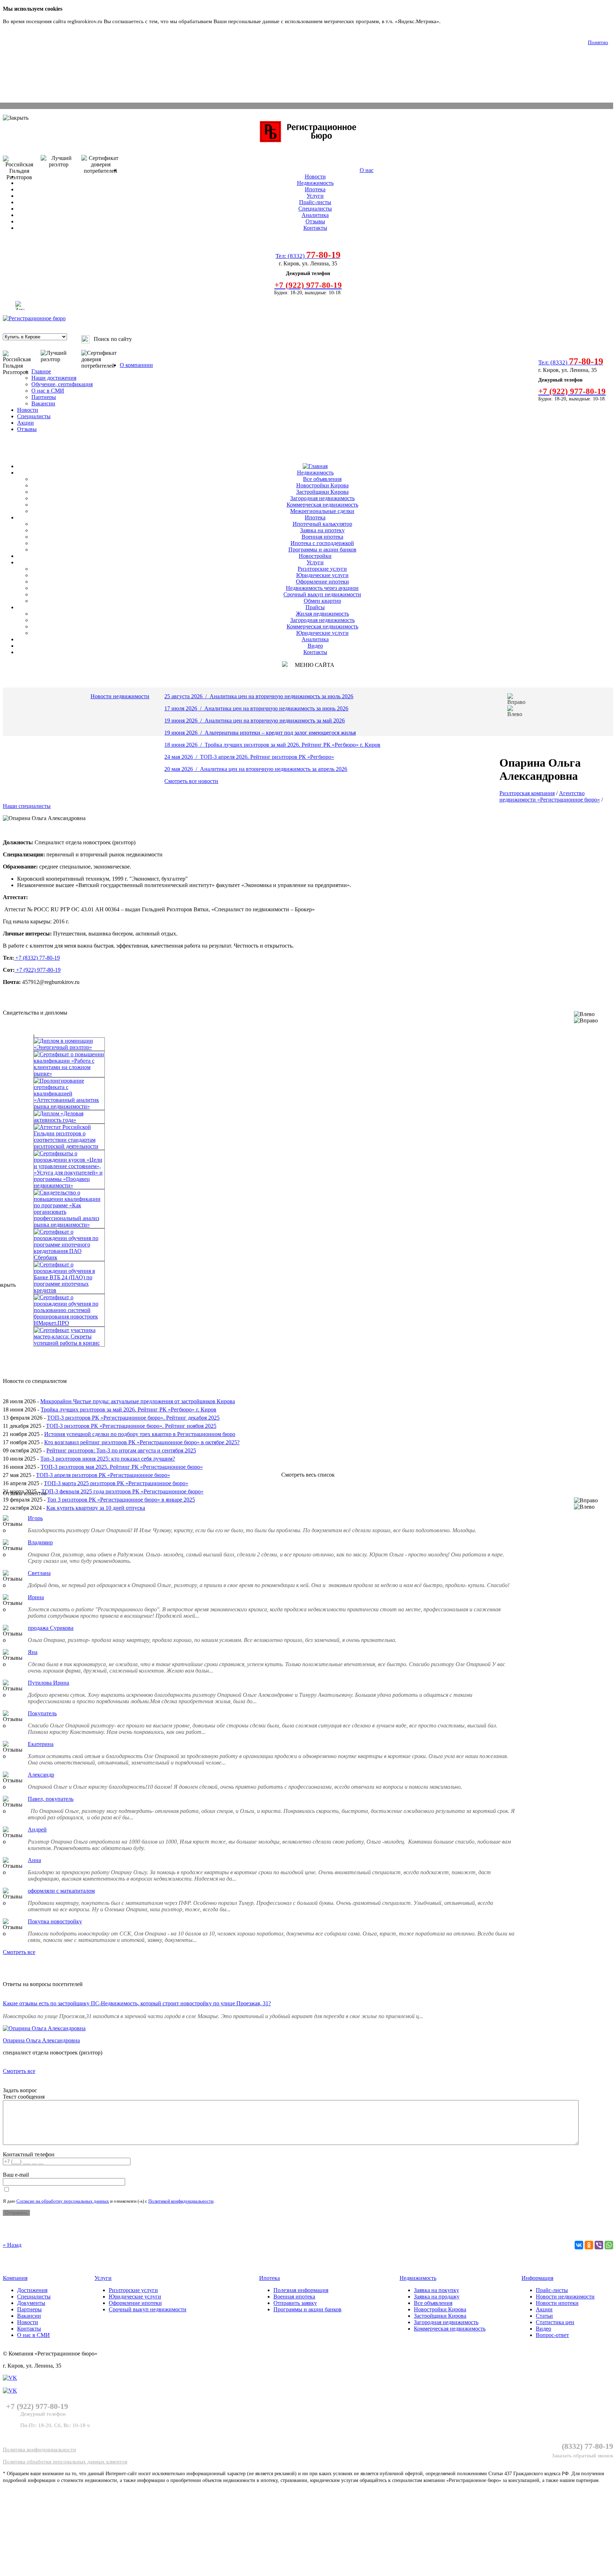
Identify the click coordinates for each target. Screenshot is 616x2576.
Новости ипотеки (557, 2303)
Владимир (40, 1542)
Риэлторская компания (527, 793)
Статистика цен (555, 2322)
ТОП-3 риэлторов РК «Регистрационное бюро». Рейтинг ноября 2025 (131, 1426)
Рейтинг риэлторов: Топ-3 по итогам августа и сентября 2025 (121, 1450)
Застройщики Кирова (322, 492)
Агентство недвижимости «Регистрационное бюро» (550, 796)
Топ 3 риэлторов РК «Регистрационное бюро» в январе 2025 (121, 1500)
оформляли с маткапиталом (61, 1891)
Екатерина (41, 1744)
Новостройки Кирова (322, 485)
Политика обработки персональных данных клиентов (65, 2462)
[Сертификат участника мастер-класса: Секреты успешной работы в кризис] (308, 1337)
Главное (41, 371)
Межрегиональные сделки (322, 511)
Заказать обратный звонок (582, 2456)
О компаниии (136, 365)
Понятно (598, 42)
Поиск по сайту (113, 339)
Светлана (39, 1573)
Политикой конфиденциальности (181, 2201)
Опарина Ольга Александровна (41, 2040)
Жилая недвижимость (322, 614)
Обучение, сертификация (62, 384)
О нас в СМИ (48, 391)
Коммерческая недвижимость (322, 505)
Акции (25, 423)
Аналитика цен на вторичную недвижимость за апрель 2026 (274, 769)
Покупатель (42, 1713)
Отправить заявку (295, 2303)
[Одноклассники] (589, 2245)
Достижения (32, 2290)
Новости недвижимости (120, 696)
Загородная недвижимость (322, 498)
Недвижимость (315, 183)
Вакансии (43, 403)
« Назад (12, 2245)
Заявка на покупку (437, 2290)
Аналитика (315, 215)
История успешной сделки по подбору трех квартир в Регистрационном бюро (140, 1434)
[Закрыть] (20, 305)
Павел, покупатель (51, 1799)
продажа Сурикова (51, 1628)
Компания (15, 2278)
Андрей (37, 1829)
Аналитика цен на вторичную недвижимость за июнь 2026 (276, 708)
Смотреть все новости (191, 781)
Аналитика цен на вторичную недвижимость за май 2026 (275, 721)
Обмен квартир (322, 601)
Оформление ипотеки (322, 582)
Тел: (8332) (308, 256)
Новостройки (315, 556)
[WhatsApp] (609, 2245)
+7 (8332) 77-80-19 (37, 958)
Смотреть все (19, 1952)
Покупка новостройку (55, 1921)
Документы (31, 2303)
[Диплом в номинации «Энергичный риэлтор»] (308, 1044)
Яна (33, 1652)
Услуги (315, 196)
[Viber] (599, 2245)
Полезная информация (301, 2290)
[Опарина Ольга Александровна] (44, 2028)
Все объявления (322, 479)
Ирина (36, 1597)
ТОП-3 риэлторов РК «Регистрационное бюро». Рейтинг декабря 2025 (133, 1418)
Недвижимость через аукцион (322, 588)
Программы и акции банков (322, 550)
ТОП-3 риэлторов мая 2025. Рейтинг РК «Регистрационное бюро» (122, 1467)
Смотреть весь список (308, 1475)
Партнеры (44, 397)
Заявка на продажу (437, 2297)
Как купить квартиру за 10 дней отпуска (96, 1508)
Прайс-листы (315, 202)
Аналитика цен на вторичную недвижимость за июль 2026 (281, 696)
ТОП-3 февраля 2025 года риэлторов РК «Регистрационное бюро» (122, 1491)
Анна (34, 1860)
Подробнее (455, 21)
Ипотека (315, 189)
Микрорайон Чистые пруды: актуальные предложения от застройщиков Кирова (138, 1401)
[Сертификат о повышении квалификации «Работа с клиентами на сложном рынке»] (308, 1064)
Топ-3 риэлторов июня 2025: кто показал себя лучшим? (108, 1459)
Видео (315, 646)
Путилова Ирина (48, 1683)
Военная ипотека (322, 537)
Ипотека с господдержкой (322, 543)
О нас (367, 170)
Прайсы (315, 607)
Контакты (315, 228)
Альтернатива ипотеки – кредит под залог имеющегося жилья (280, 733)
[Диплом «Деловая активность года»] (308, 1117)
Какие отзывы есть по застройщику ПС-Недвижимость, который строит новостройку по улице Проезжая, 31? (137, 2003)
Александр (41, 1775)
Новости (315, 177)
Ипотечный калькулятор (322, 524)
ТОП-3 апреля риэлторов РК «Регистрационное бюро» (103, 1475)
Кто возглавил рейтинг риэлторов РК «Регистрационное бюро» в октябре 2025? (142, 1442)
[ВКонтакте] (579, 2245)
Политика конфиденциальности (39, 2450)
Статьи (544, 2316)
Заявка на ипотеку (322, 530)
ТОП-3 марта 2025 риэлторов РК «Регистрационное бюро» (116, 1483)
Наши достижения (54, 378)
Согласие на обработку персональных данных (63, 2201)
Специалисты (315, 209)
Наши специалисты (27, 806)
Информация (537, 2278)
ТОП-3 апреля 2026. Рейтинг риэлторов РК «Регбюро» (267, 757)
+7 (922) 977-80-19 (38, 970)
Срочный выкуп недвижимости (322, 594)
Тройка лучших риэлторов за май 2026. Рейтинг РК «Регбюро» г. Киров (292, 745)
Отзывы (315, 221)
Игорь (35, 1518)
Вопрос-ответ (552, 2335)
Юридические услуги (322, 575)
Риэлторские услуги (322, 569)
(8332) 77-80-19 (587, 2446)
